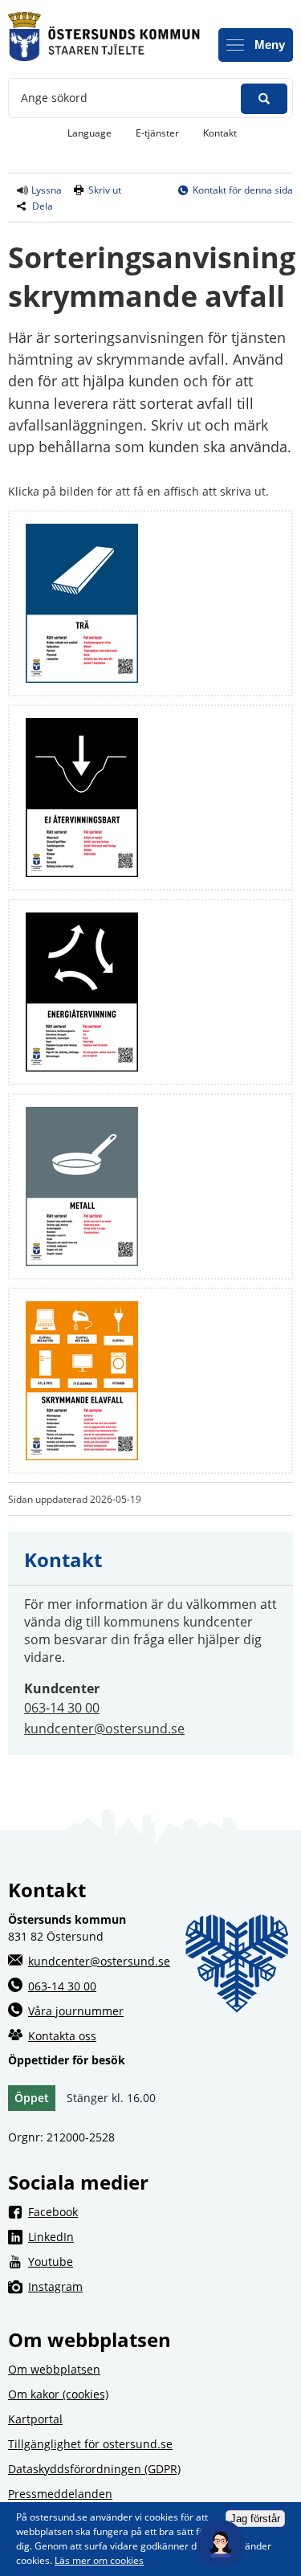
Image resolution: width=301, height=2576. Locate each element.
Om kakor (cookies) (58, 2394)
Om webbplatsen (54, 2369)
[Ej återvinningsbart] (82, 873)
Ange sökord (54, 98)
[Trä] (82, 678)
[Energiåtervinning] (82, 1067)
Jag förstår (255, 2519)
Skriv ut (105, 190)
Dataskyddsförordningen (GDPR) (94, 2469)
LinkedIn (161, 2236)
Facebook (161, 2211)
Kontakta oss (62, 2036)
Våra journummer (76, 2011)
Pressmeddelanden (60, 2494)
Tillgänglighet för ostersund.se (90, 2444)
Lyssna (45, 190)
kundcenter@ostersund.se (104, 1729)
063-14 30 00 (62, 1708)
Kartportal (35, 2419)
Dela (43, 206)
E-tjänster (163, 133)
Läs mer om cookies (99, 2560)
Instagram (161, 2286)
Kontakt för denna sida (243, 190)
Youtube (161, 2261)
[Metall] (82, 1261)
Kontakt (220, 133)
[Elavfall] (82, 1456)
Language (89, 133)
